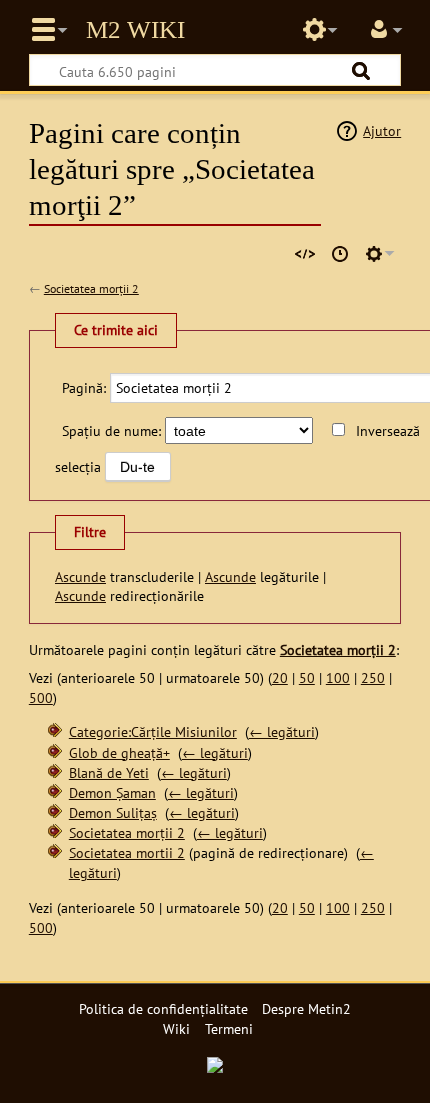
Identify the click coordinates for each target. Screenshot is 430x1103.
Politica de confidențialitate (163, 1008)
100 (338, 677)
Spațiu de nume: (111, 430)
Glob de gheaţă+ (119, 752)
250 (373, 677)
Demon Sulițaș (113, 812)
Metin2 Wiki (135, 30)
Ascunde (80, 576)
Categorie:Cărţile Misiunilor (153, 731)
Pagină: (84, 387)
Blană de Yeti (109, 772)
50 (307, 677)
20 (280, 677)
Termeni (229, 1028)
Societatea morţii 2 (91, 288)
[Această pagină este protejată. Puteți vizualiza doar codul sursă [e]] (305, 254)
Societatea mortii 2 (127, 852)
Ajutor (382, 130)
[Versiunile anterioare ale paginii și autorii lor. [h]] (340, 254)
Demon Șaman (112, 792)
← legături (282, 731)
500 (41, 697)
